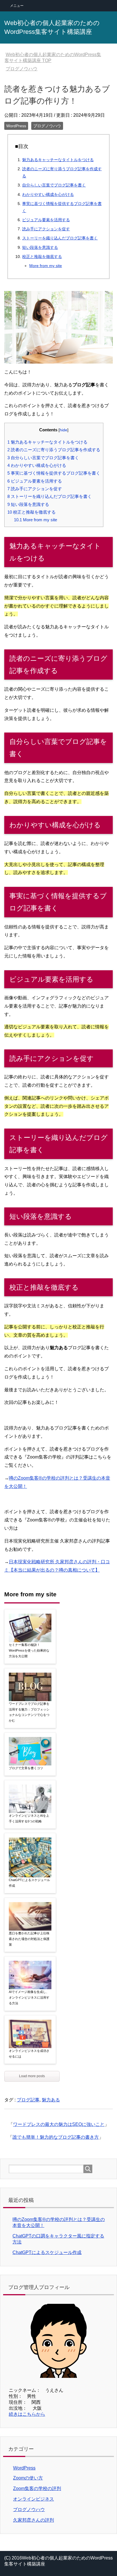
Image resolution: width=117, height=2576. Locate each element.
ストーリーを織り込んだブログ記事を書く (60, 238)
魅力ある (51, 2100)
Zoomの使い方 (28, 2478)
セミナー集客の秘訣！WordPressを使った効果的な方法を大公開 (29, 1650)
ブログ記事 (28, 2100)
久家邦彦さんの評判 (34, 2520)
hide (63, 430)
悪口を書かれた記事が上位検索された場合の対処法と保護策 (29, 1939)
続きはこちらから (27, 2414)
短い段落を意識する (40, 247)
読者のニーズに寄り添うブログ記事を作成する (54, 450)
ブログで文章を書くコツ (26, 1768)
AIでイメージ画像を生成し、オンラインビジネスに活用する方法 (29, 1997)
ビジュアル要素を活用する (46, 220)
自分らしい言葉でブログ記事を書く (54, 185)
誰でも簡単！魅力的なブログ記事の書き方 (56, 2137)
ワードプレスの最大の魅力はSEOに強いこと (59, 2124)
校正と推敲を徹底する (42, 257)
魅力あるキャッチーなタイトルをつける (58, 160)
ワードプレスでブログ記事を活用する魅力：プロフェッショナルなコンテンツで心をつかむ (29, 1712)
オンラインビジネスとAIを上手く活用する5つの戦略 (29, 1818)
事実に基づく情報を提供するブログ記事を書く (54, 473)
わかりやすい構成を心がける (48, 194)
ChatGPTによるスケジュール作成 (29, 1883)
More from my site (46, 266)
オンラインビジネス (34, 2499)
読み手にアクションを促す (46, 229)
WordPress (16, 126)
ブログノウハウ (47, 126)
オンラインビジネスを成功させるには (29, 2054)
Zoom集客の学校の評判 (37, 2488)
